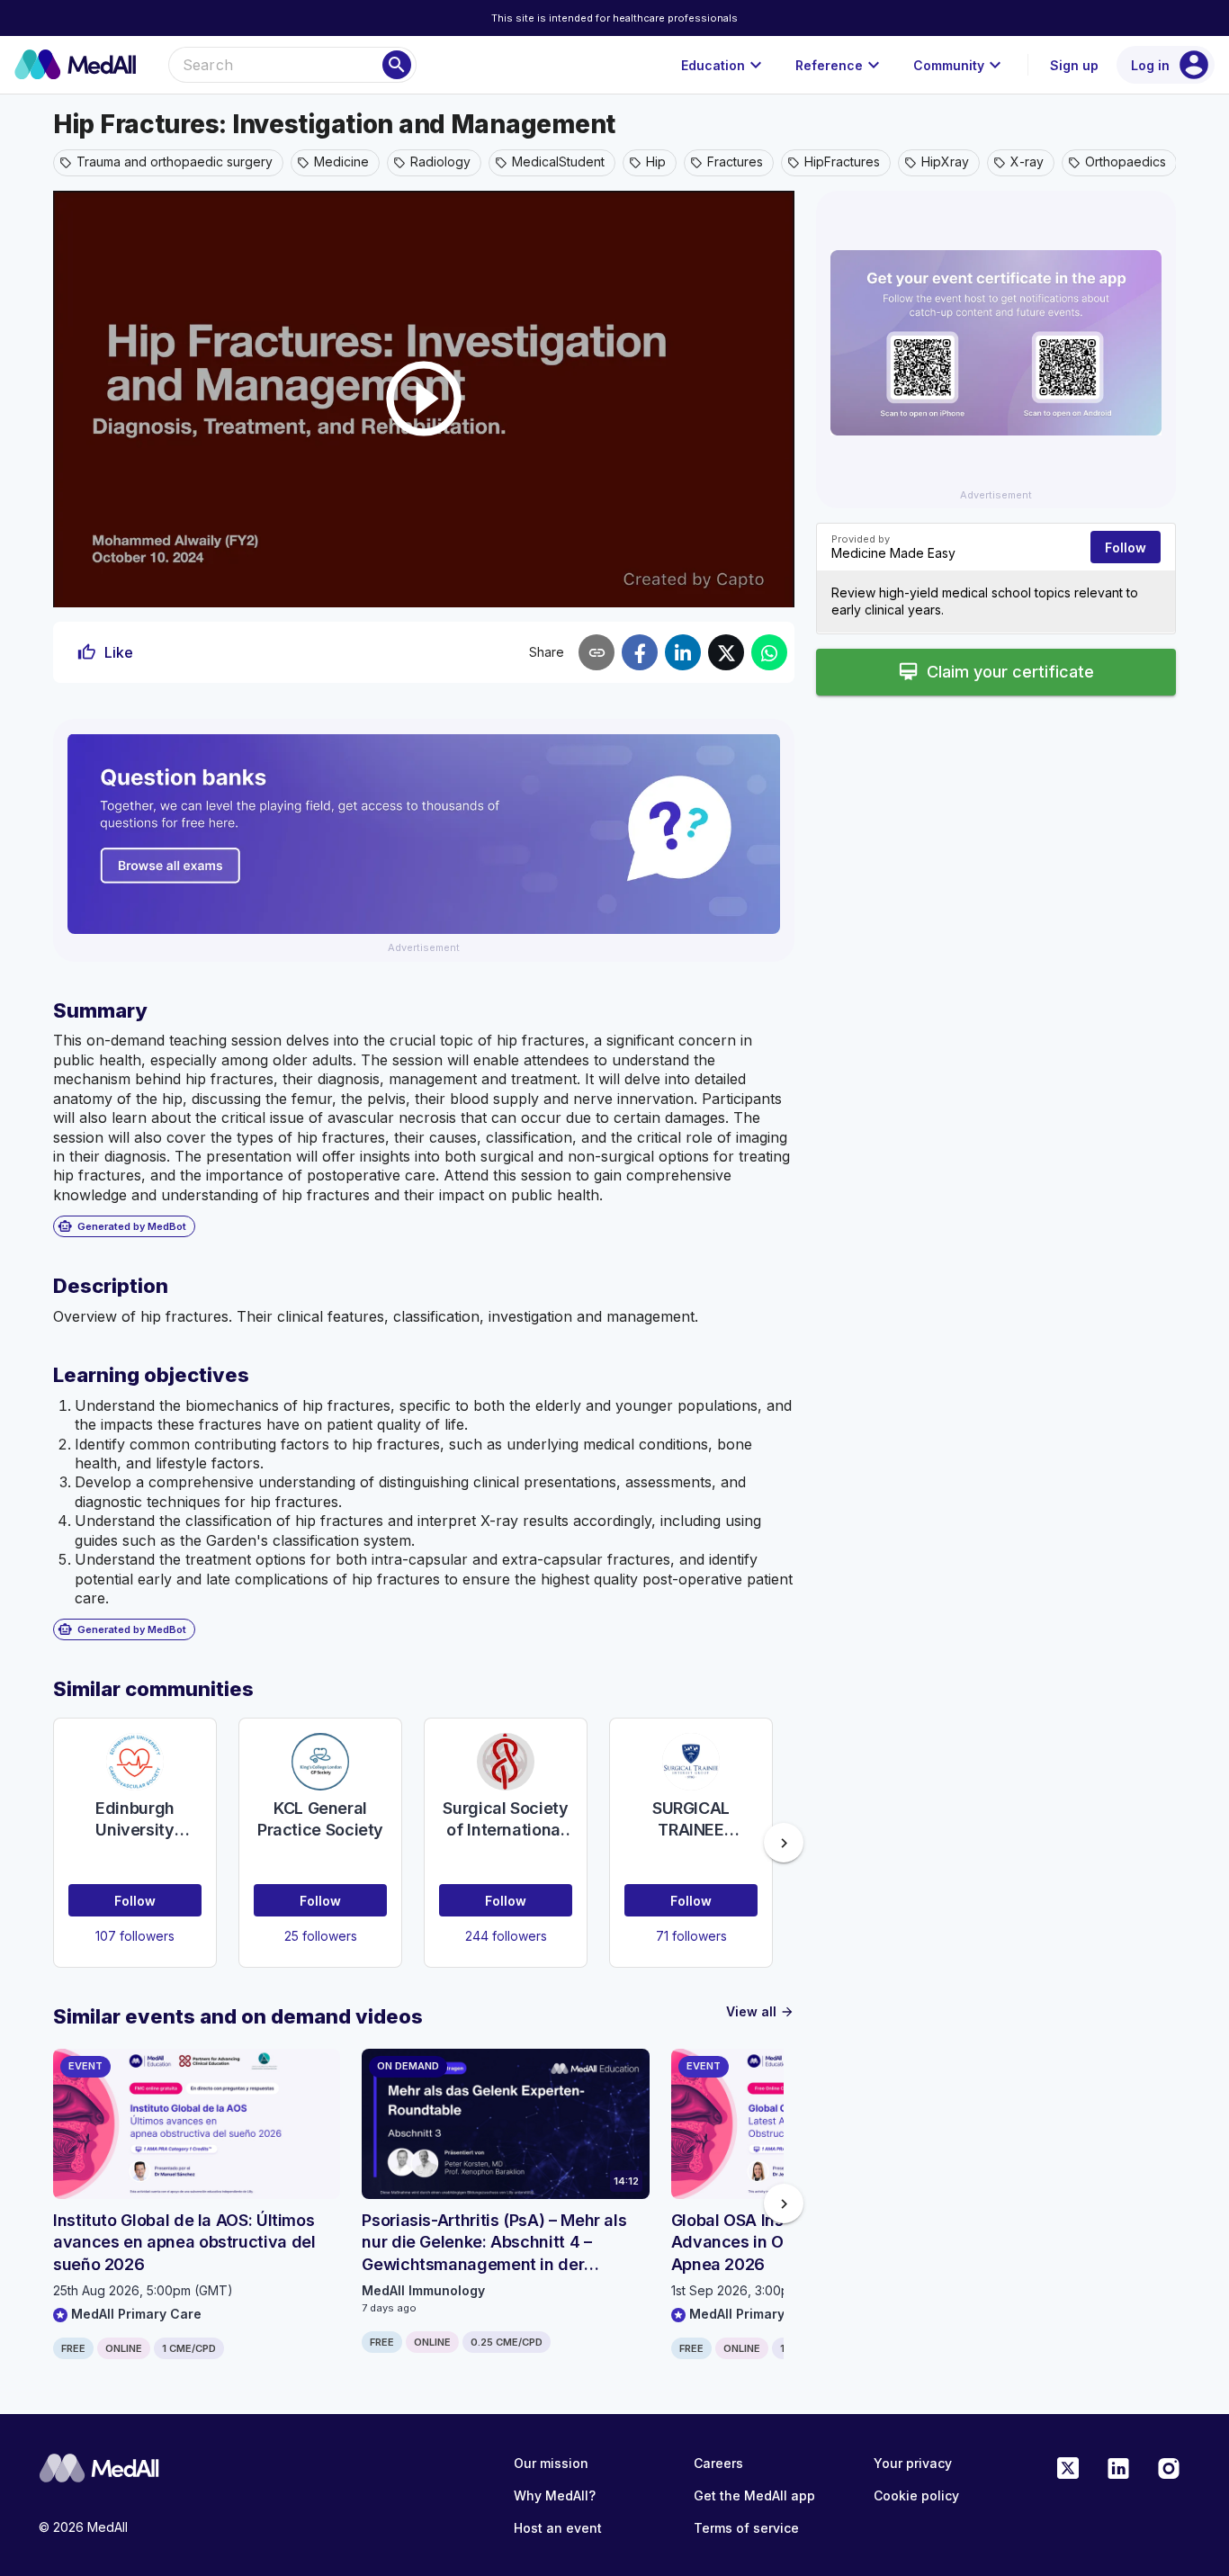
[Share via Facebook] (640, 652)
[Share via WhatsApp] (769, 652)
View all (760, 2011)
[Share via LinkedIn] (683, 652)
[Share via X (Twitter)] (726, 652)
